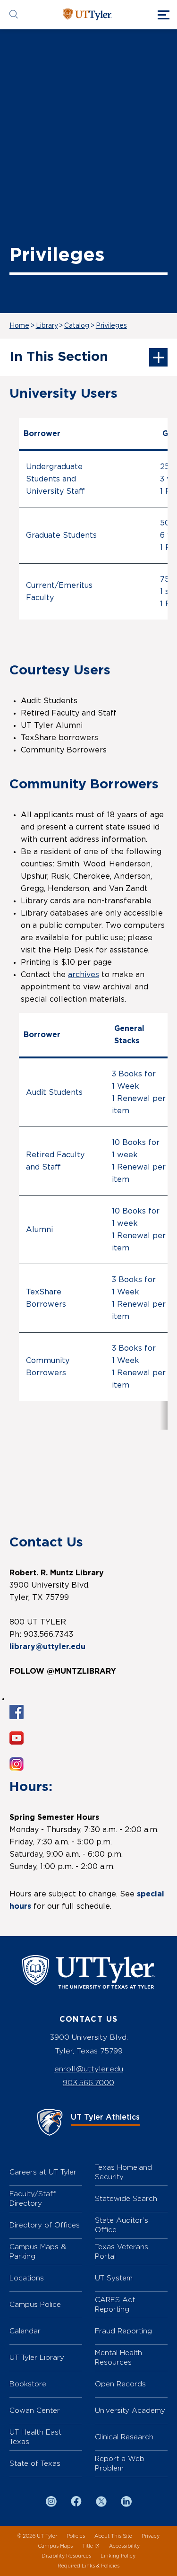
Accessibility (124, 2546)
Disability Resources (66, 2556)
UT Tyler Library (37, 2357)
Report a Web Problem (120, 2463)
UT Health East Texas (35, 2437)
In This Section (59, 357)
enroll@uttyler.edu (89, 2069)
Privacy (151, 2536)
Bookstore (28, 2384)
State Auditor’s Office (122, 2225)
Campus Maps (55, 2546)
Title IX (91, 2546)
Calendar (25, 2331)
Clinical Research (124, 2437)
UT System (114, 2278)
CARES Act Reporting (115, 2304)
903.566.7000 (88, 2083)
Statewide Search (126, 2198)
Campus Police (35, 2304)
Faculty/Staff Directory (33, 2198)
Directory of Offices (45, 2225)
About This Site (113, 2536)
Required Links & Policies (88, 2566)
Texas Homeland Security (123, 2172)
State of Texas (35, 2463)
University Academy (130, 2410)
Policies (76, 2536)
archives (84, 975)
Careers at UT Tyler (43, 2172)
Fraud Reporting (123, 2331)
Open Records (120, 2384)
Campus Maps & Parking (38, 2251)
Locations (27, 2278)
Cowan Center (35, 2410)
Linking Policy (118, 2556)
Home (19, 326)
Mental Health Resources (118, 2357)
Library (47, 326)
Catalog (77, 326)
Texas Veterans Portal (122, 2251)
